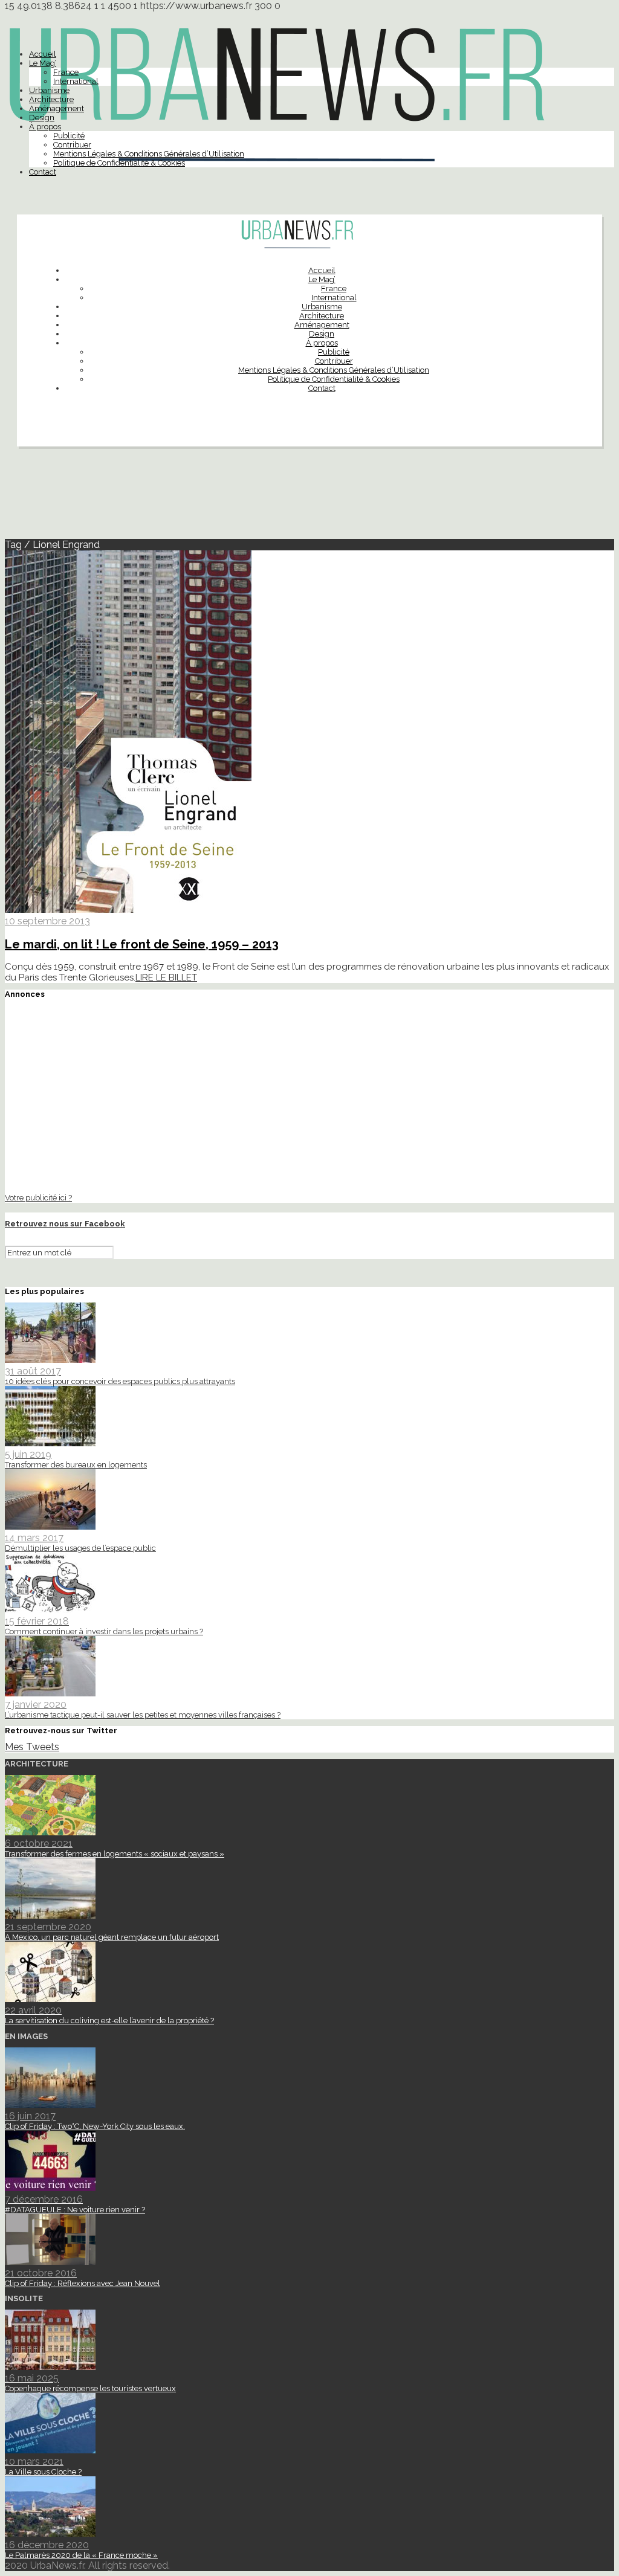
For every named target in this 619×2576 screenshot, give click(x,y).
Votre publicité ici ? (38, 1197)
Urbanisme (49, 90)
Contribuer (72, 145)
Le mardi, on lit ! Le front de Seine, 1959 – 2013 (142, 944)
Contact (43, 172)
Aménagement (57, 108)
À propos (45, 127)
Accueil (43, 54)
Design (42, 118)
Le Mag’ (43, 63)
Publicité (69, 136)
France (66, 72)
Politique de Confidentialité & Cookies (119, 163)
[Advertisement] (309, 498)
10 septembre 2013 (47, 921)
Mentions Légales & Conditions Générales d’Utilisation (149, 154)
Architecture (51, 99)
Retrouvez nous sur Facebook (65, 1224)
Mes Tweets (32, 1747)
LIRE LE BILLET (166, 977)
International (76, 81)
